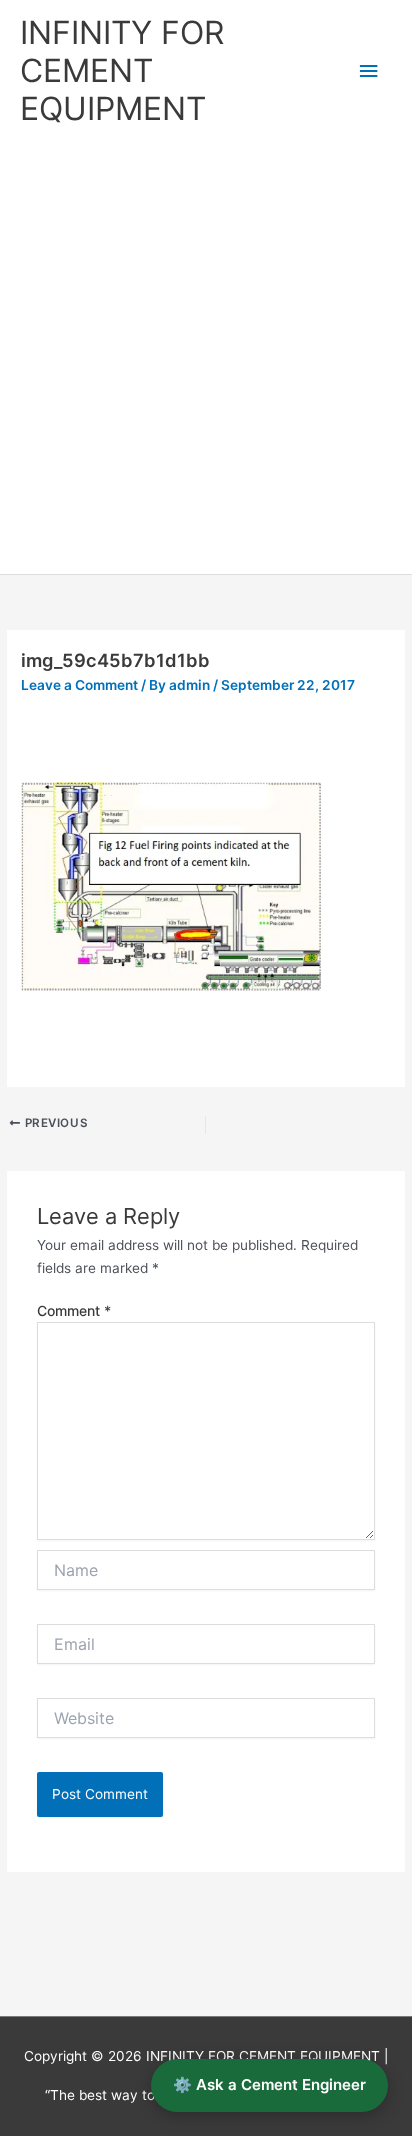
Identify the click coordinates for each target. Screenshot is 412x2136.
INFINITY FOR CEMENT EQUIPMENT (122, 71)
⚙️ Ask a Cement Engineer (269, 2084)
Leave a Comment (79, 685)
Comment (74, 1310)
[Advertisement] (206, 358)
